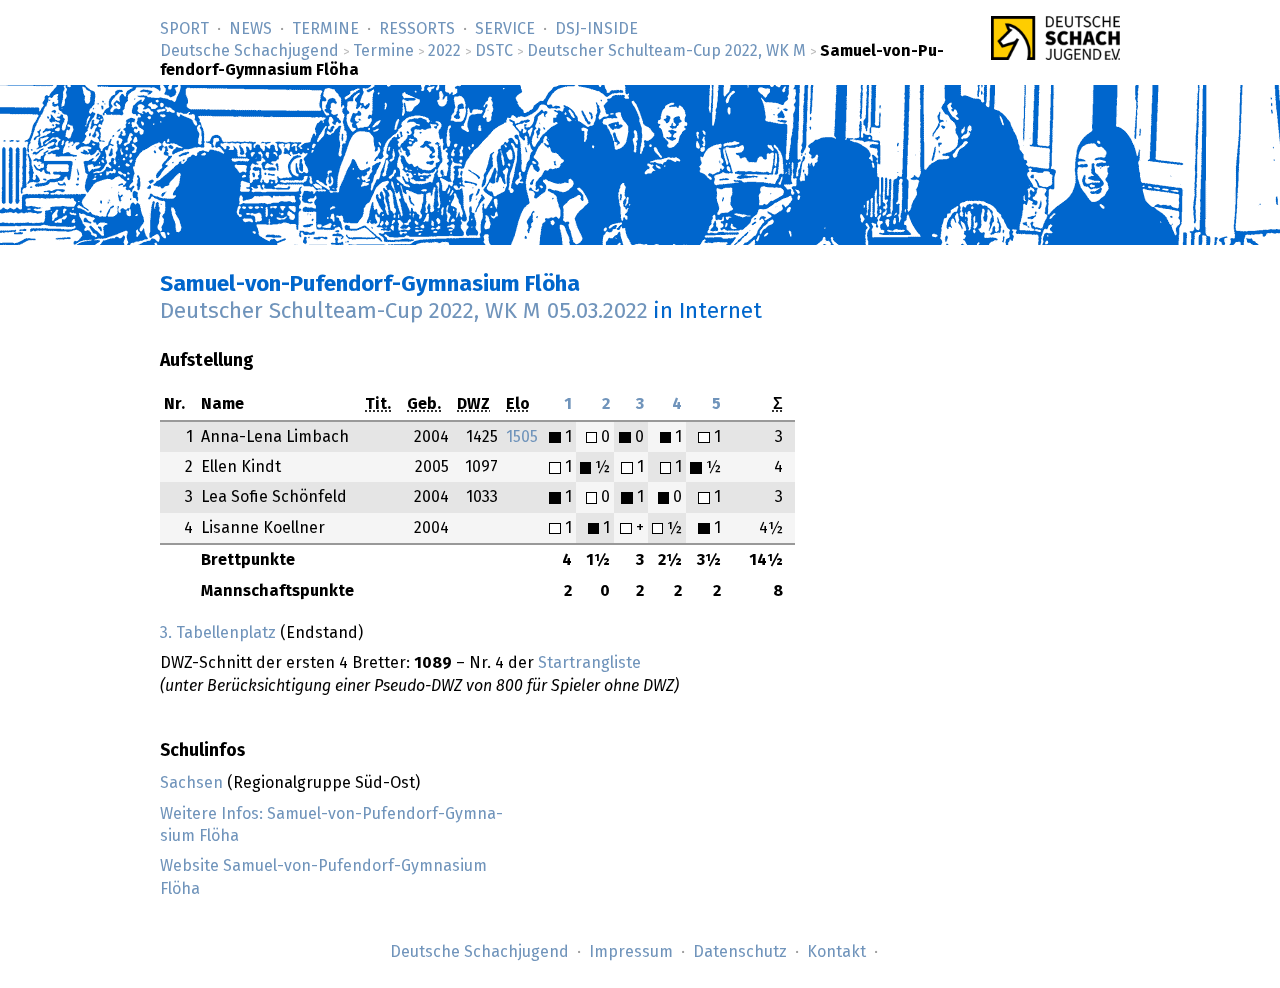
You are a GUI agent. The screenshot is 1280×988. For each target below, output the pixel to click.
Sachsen (191, 783)
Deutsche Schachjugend (249, 51)
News (250, 29)
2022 (444, 51)
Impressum (631, 952)
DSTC (494, 51)
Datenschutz (740, 952)
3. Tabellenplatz (218, 633)
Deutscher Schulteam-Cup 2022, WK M (666, 51)
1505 (522, 437)
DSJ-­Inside (596, 29)
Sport (184, 29)
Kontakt (836, 952)
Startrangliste (589, 663)
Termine (325, 29)
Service (505, 29)
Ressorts (417, 29)
